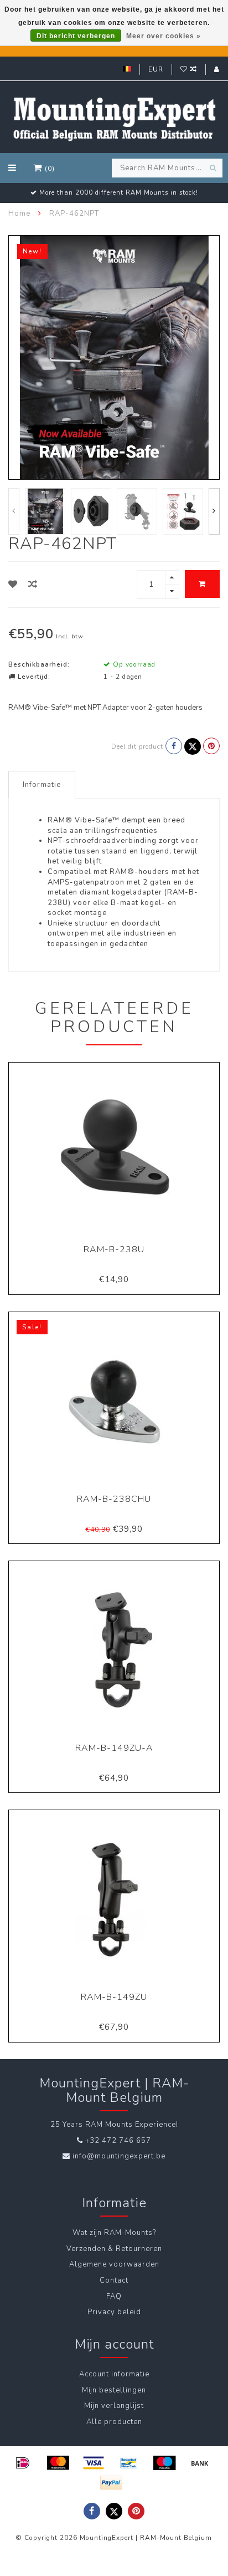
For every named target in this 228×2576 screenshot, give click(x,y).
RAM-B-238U (114, 1249)
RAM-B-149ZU (114, 1997)
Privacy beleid (114, 2312)
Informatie (42, 785)
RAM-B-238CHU (114, 1499)
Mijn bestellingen (114, 2390)
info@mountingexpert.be (119, 2156)
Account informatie (114, 2374)
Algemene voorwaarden (114, 2264)
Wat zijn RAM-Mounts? (114, 2233)
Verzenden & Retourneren (114, 2249)
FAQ (114, 2296)
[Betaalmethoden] (23, 2463)
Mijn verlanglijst (114, 2406)
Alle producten (114, 2422)
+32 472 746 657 (118, 2141)
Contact (114, 2280)
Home (19, 214)
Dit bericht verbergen (76, 36)
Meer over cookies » (164, 36)
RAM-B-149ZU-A (114, 1748)
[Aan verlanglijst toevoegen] (13, 585)
